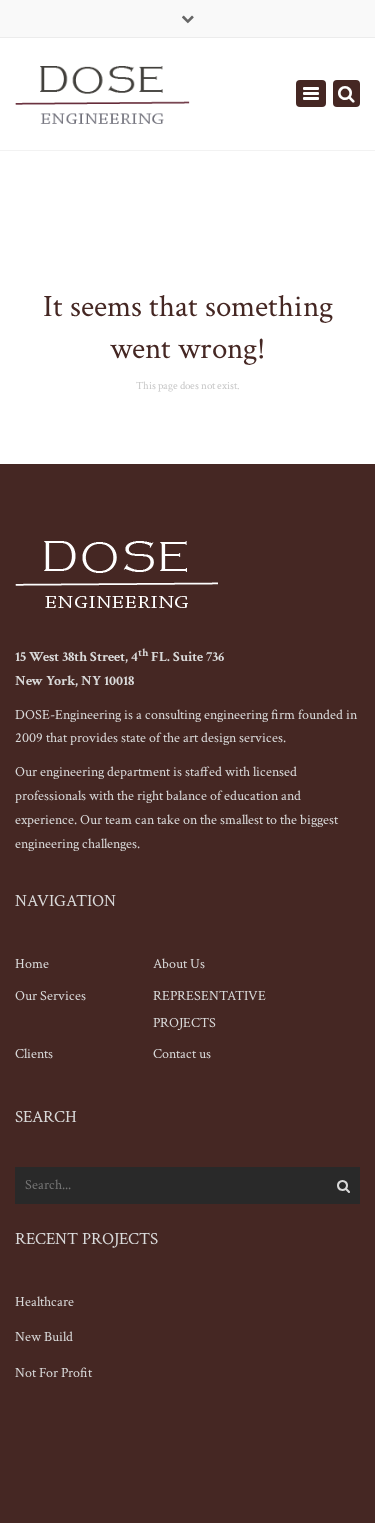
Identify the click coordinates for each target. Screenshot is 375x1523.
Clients (34, 1054)
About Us (179, 964)
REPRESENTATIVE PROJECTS (209, 1009)
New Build (44, 1337)
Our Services (50, 996)
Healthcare (44, 1302)
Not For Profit (53, 1373)
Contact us (182, 1054)
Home (32, 964)
